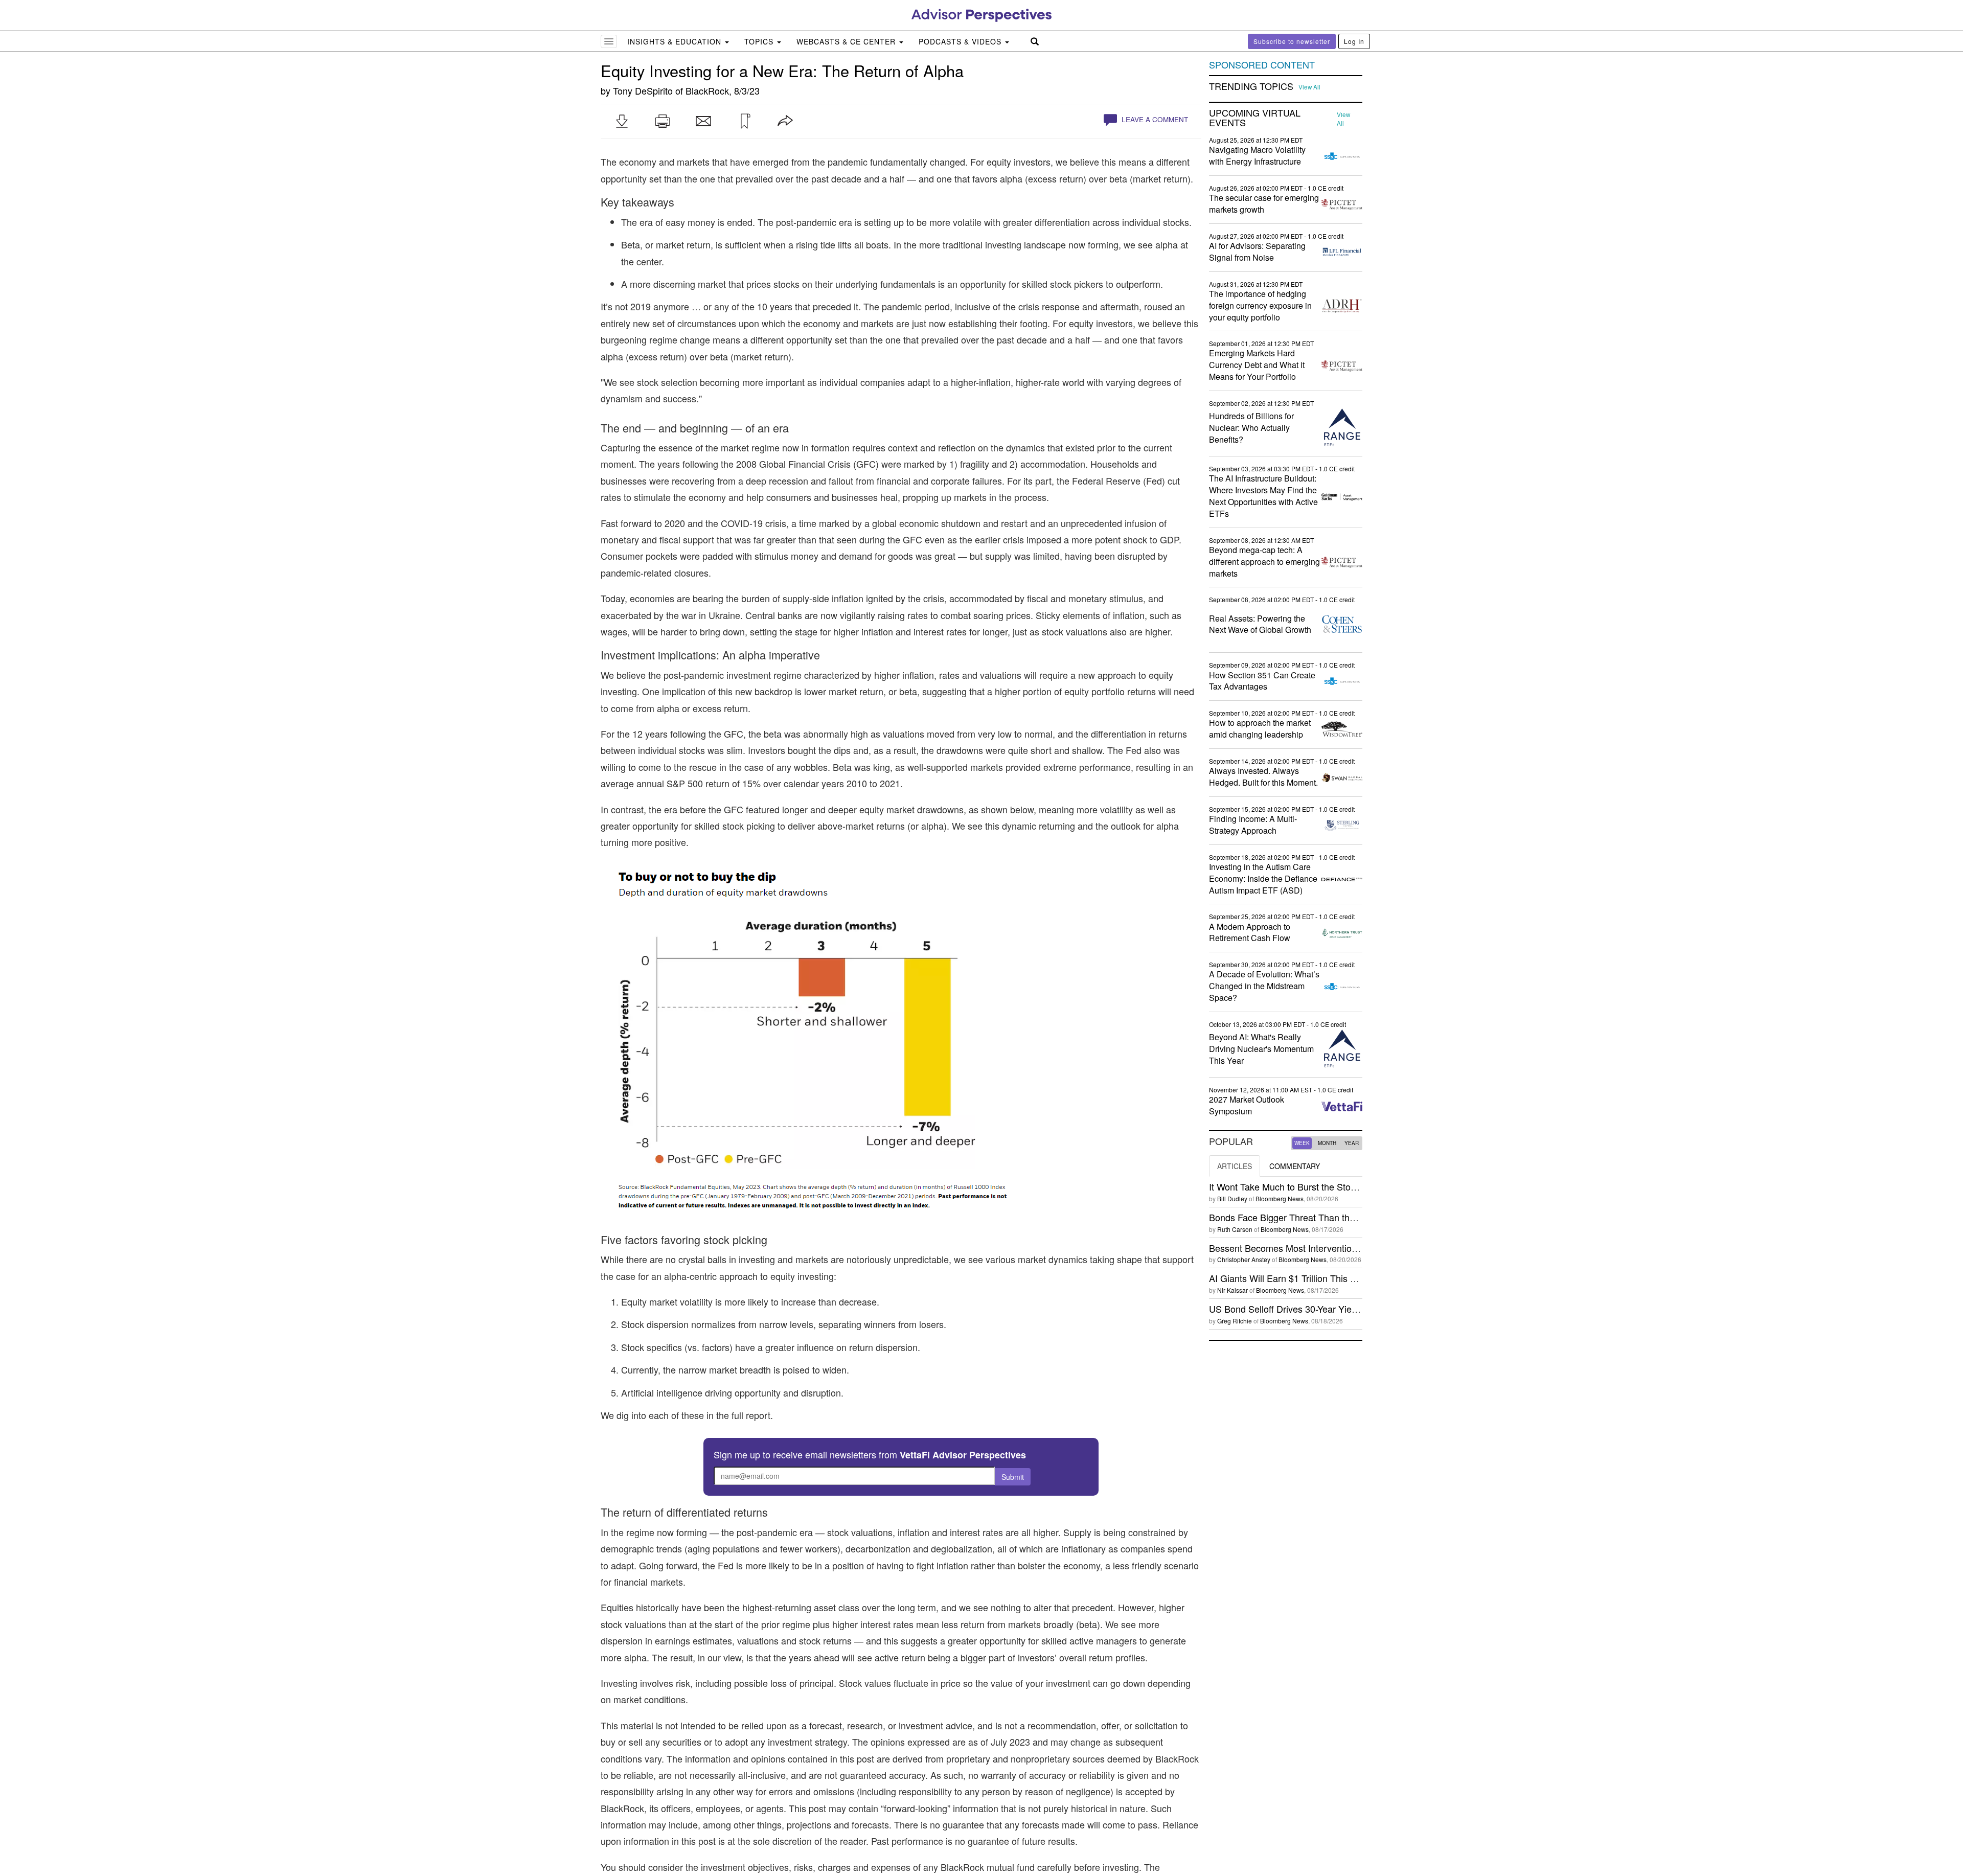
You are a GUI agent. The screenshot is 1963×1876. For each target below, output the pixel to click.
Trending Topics (1251, 86)
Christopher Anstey (1244, 1259)
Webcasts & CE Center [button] (847, 41)
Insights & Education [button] (676, 41)
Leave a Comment (1154, 119)
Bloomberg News (1280, 1198)
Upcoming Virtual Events (1255, 118)
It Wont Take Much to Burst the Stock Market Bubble (1315, 1186)
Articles (1235, 1166)
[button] (622, 121)
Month (1327, 1143)
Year (1352, 1143)
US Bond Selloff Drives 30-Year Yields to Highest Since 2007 (1332, 1309)
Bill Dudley (1232, 1198)
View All (1309, 87)
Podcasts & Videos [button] (961, 41)
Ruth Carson (1235, 1229)
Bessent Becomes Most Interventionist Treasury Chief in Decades (1343, 1248)
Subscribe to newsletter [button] (1292, 41)
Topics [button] (760, 41)
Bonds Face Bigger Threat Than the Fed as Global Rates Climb (1338, 1217)
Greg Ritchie (1235, 1321)
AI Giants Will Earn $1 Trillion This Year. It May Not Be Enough (1336, 1278)
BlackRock (707, 90)
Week (1302, 1143)
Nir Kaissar (1232, 1290)
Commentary (1295, 1166)
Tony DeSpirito (643, 90)
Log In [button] (1354, 41)
